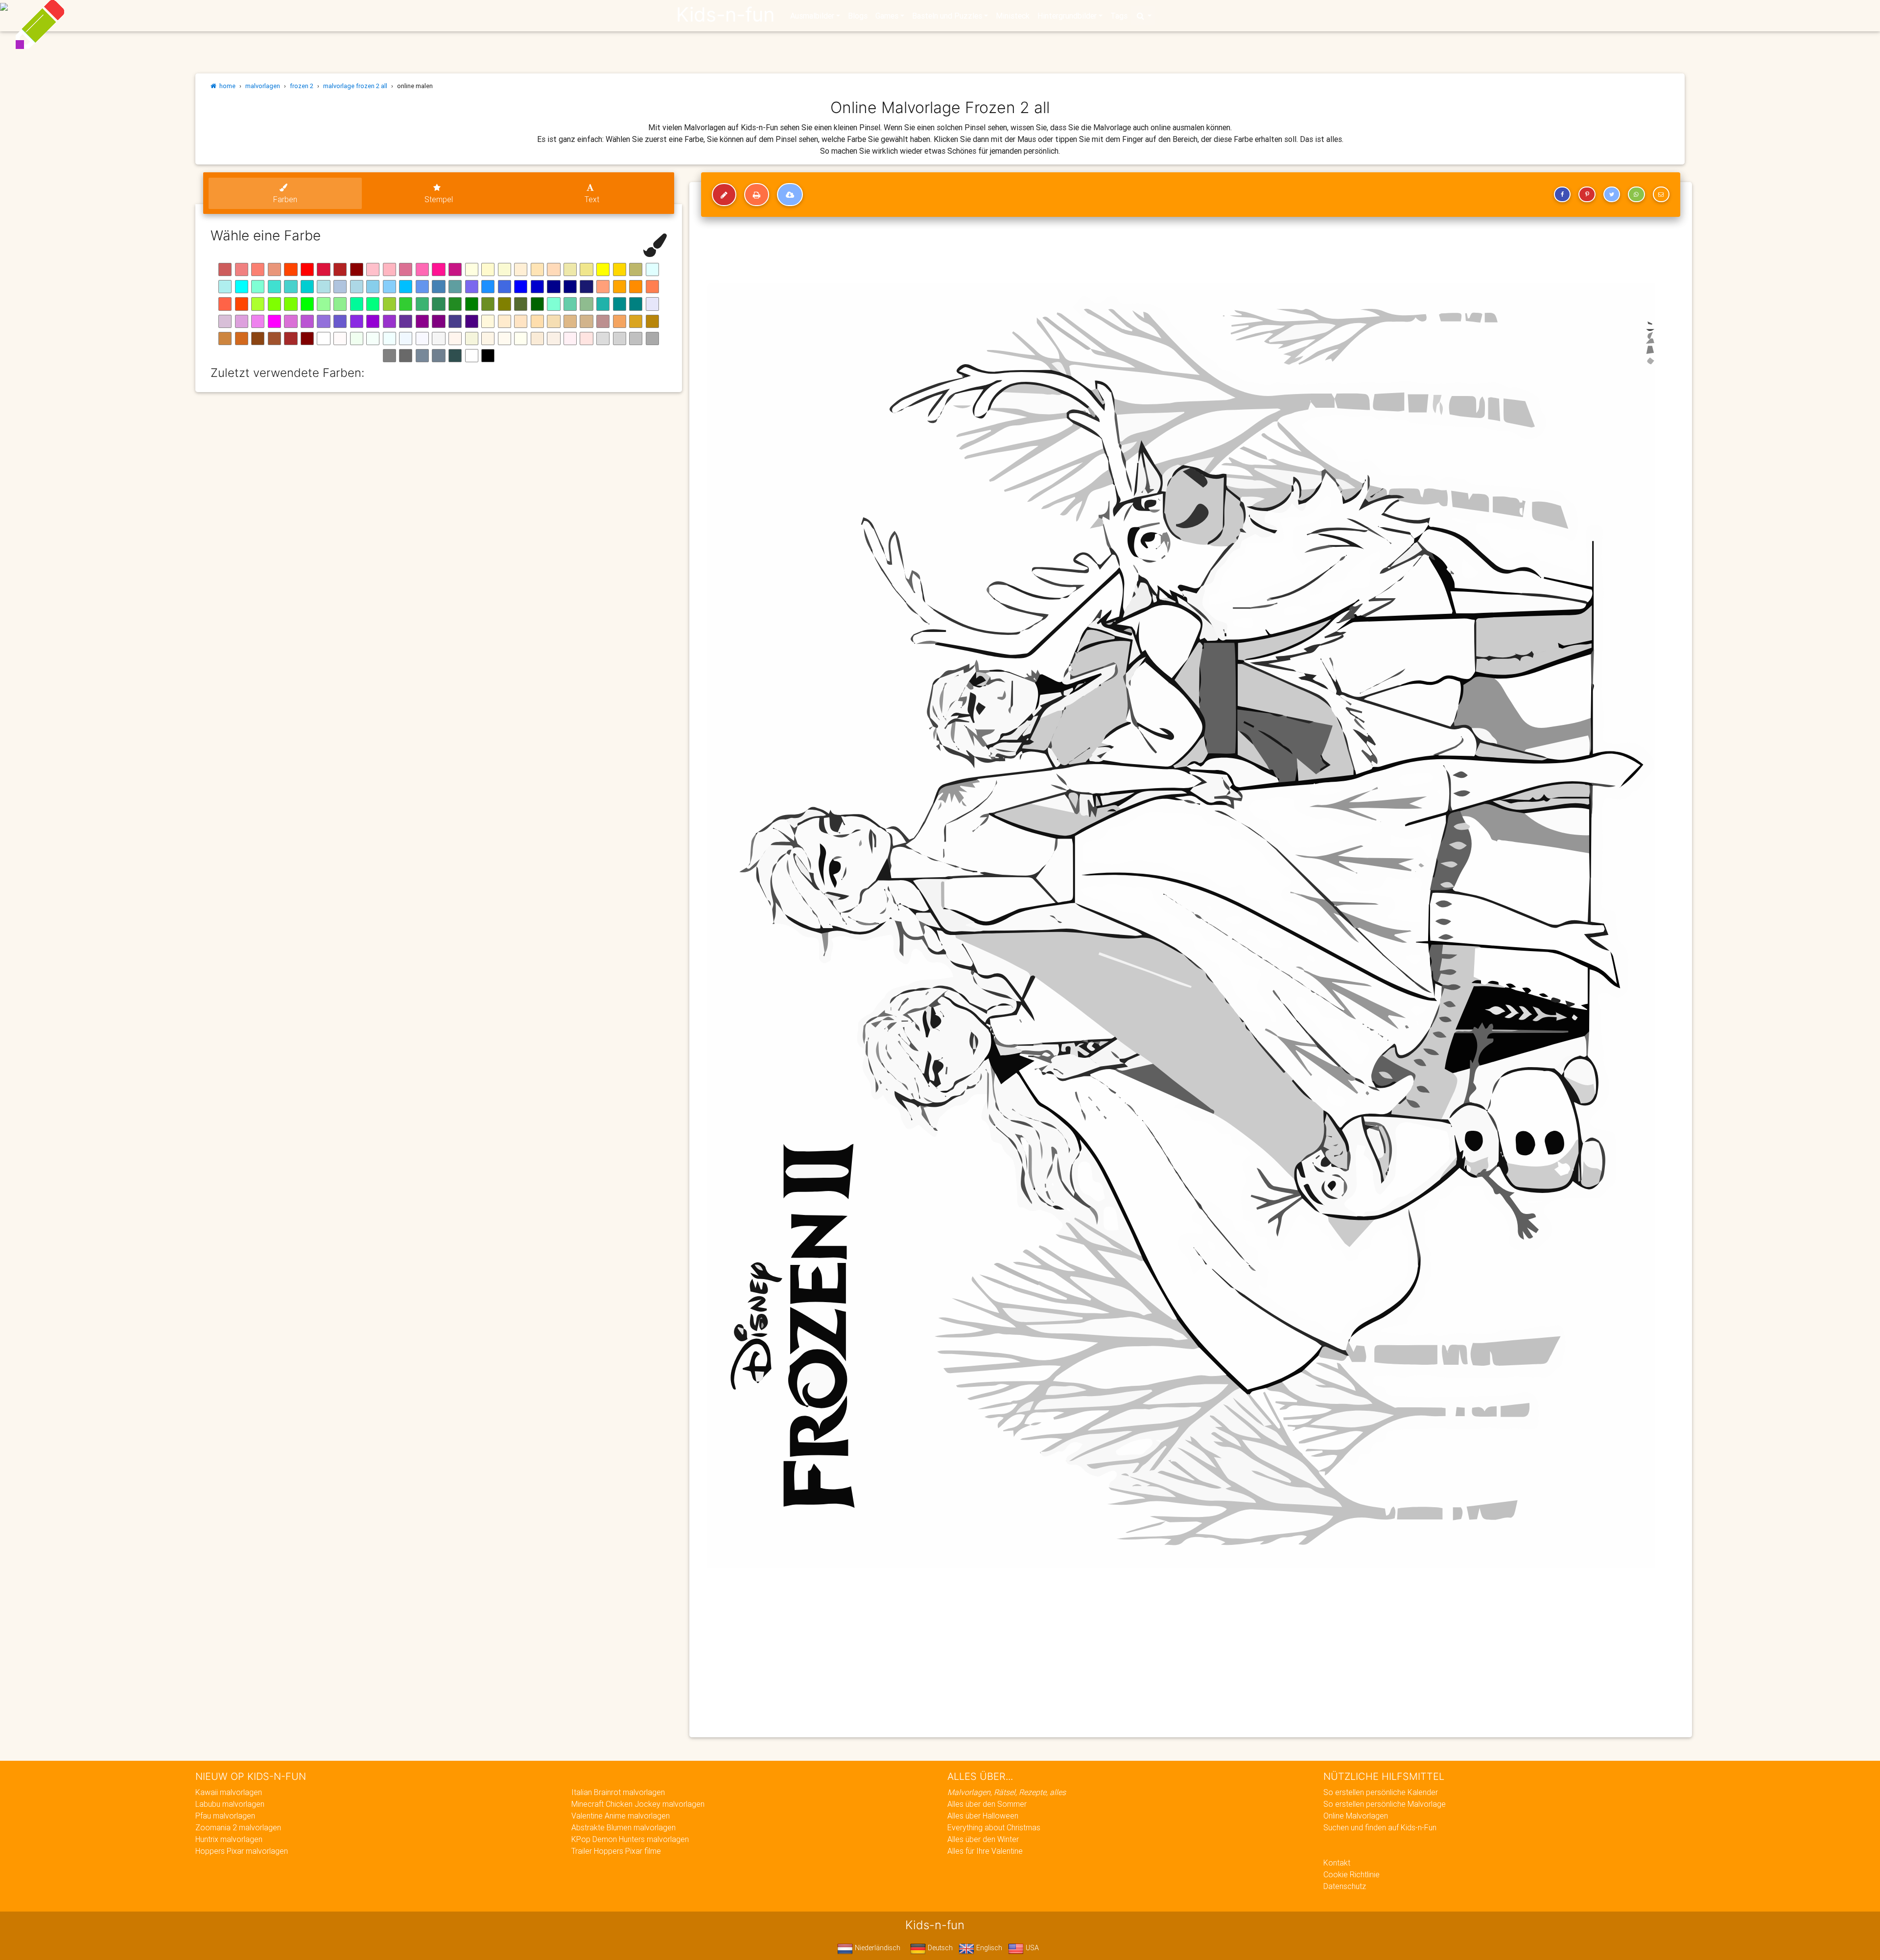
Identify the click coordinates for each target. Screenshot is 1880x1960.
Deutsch (939, 1948)
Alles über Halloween (983, 1816)
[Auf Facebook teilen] (1562, 194)
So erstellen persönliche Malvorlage (1385, 1804)
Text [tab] (592, 199)
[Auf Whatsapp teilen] (1636, 194)
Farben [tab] (285, 199)
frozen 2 (302, 86)
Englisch (988, 1948)
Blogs (858, 16)
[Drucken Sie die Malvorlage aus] (757, 195)
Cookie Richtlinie (1351, 1874)
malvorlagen (263, 86)
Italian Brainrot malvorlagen (618, 1792)
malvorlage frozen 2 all (355, 86)
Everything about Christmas (994, 1827)
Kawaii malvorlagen (229, 1792)
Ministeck (1013, 16)
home (226, 86)
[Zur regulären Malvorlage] (724, 195)
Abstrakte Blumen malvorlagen (623, 1827)
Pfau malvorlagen (225, 1816)
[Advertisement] (993, 1659)
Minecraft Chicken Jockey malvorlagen (638, 1804)
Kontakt (1337, 1863)
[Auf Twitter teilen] (1612, 194)
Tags (1119, 16)
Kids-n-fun (725, 15)
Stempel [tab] (439, 199)
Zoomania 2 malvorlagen (238, 1827)
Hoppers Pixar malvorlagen (242, 1851)
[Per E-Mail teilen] (1661, 194)
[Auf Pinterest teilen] (1587, 194)
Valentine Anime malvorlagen (621, 1816)
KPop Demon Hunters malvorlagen (630, 1839)
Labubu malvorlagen (230, 1804)
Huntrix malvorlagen (229, 1839)
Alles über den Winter (983, 1839)
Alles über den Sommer (987, 1804)
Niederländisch (877, 1948)
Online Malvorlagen (1356, 1816)
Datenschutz (1345, 1886)
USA (1031, 1948)
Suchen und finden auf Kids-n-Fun (1380, 1827)
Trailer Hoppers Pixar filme (616, 1851)
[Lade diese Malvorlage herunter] (790, 195)
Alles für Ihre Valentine (985, 1851)
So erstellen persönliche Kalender (1381, 1792)
